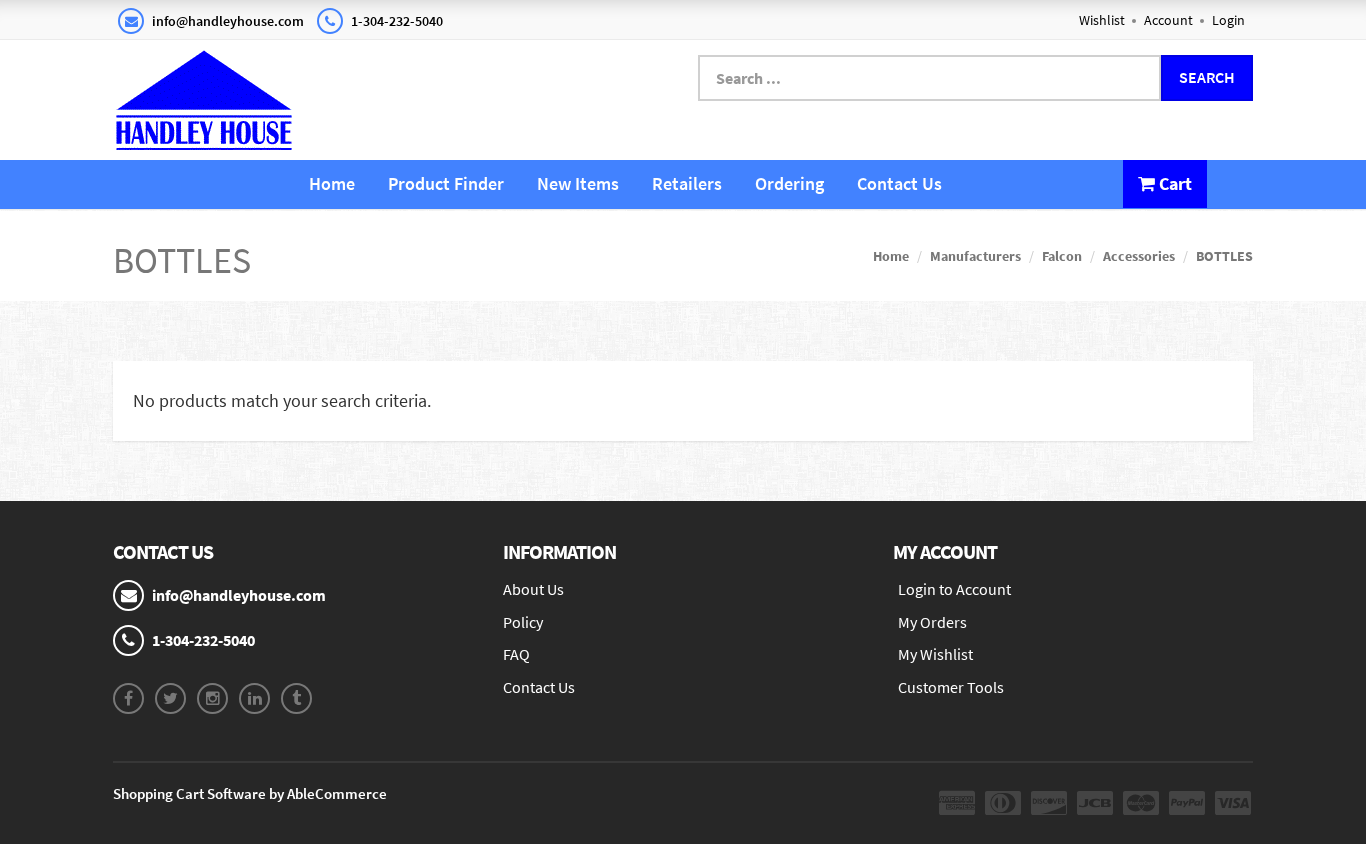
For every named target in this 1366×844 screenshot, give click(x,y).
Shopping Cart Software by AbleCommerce (250, 793)
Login (1228, 20)
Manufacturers (975, 256)
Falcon (1062, 256)
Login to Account (954, 589)
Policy (523, 622)
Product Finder (446, 183)
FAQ (516, 654)
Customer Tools (951, 687)
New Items (578, 183)
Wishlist (1102, 20)
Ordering (789, 183)
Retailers (687, 183)
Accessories (1139, 256)
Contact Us (899, 183)
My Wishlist (935, 654)
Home (332, 183)
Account (1168, 20)
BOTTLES (1224, 256)
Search (1207, 77)
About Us (533, 589)
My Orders (932, 622)
